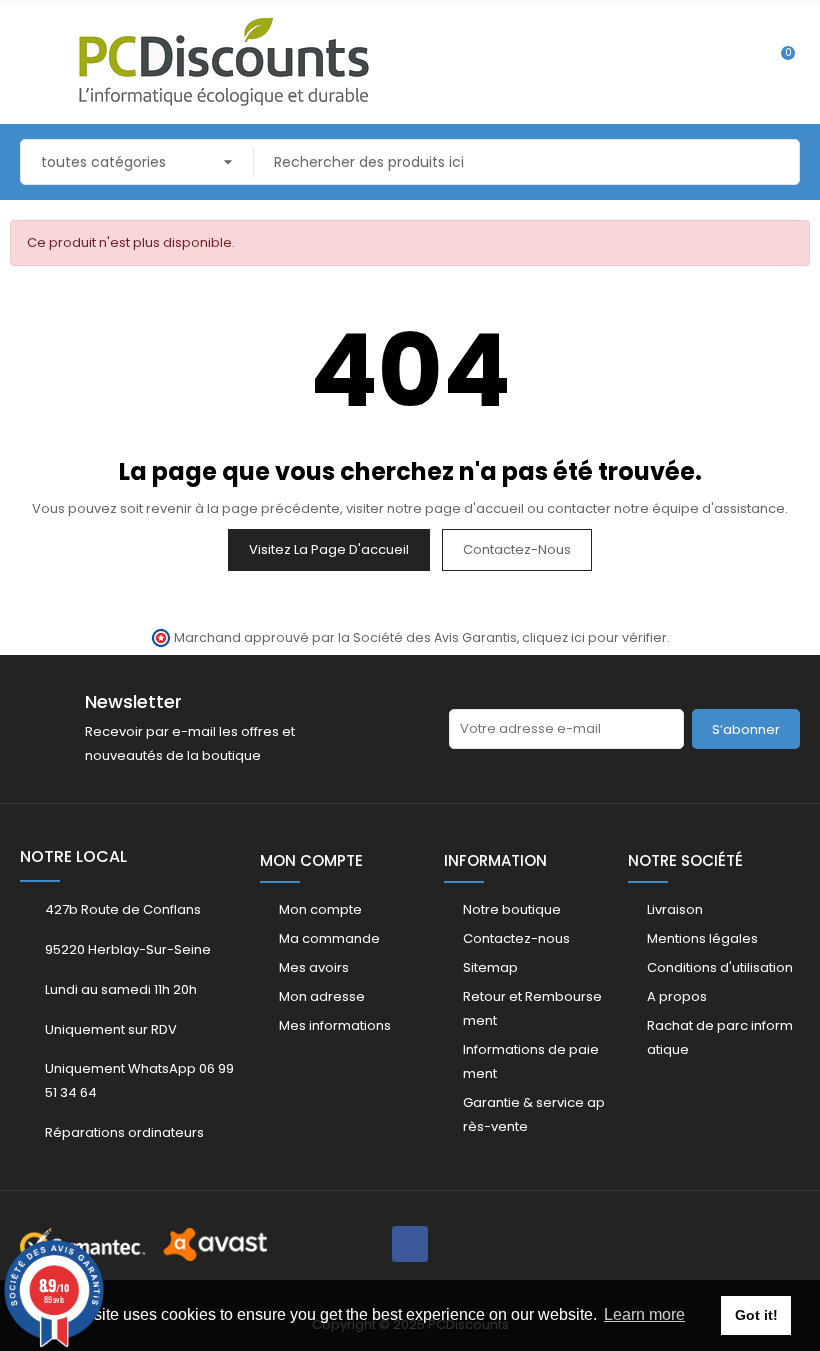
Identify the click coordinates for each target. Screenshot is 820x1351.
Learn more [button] (644, 1314)
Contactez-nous (517, 549)
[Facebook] (410, 1244)
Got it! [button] (756, 1315)
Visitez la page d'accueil (329, 549)
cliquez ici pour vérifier (594, 637)
